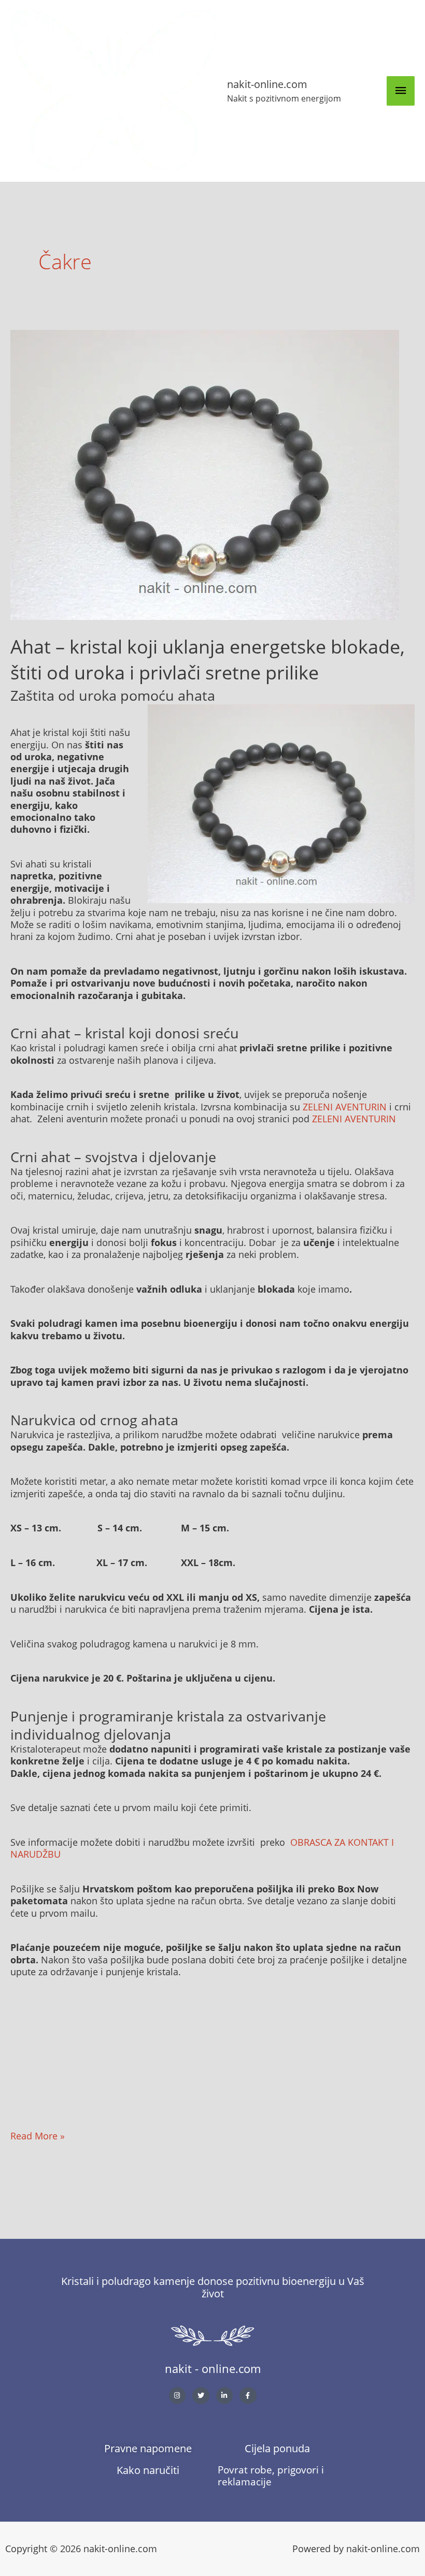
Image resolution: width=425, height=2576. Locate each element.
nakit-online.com (267, 84)
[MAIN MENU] (401, 91)
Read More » (38, 2136)
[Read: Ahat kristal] (205, 474)
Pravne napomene (148, 2448)
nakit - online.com (213, 2368)
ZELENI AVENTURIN (345, 1107)
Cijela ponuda (277, 2448)
